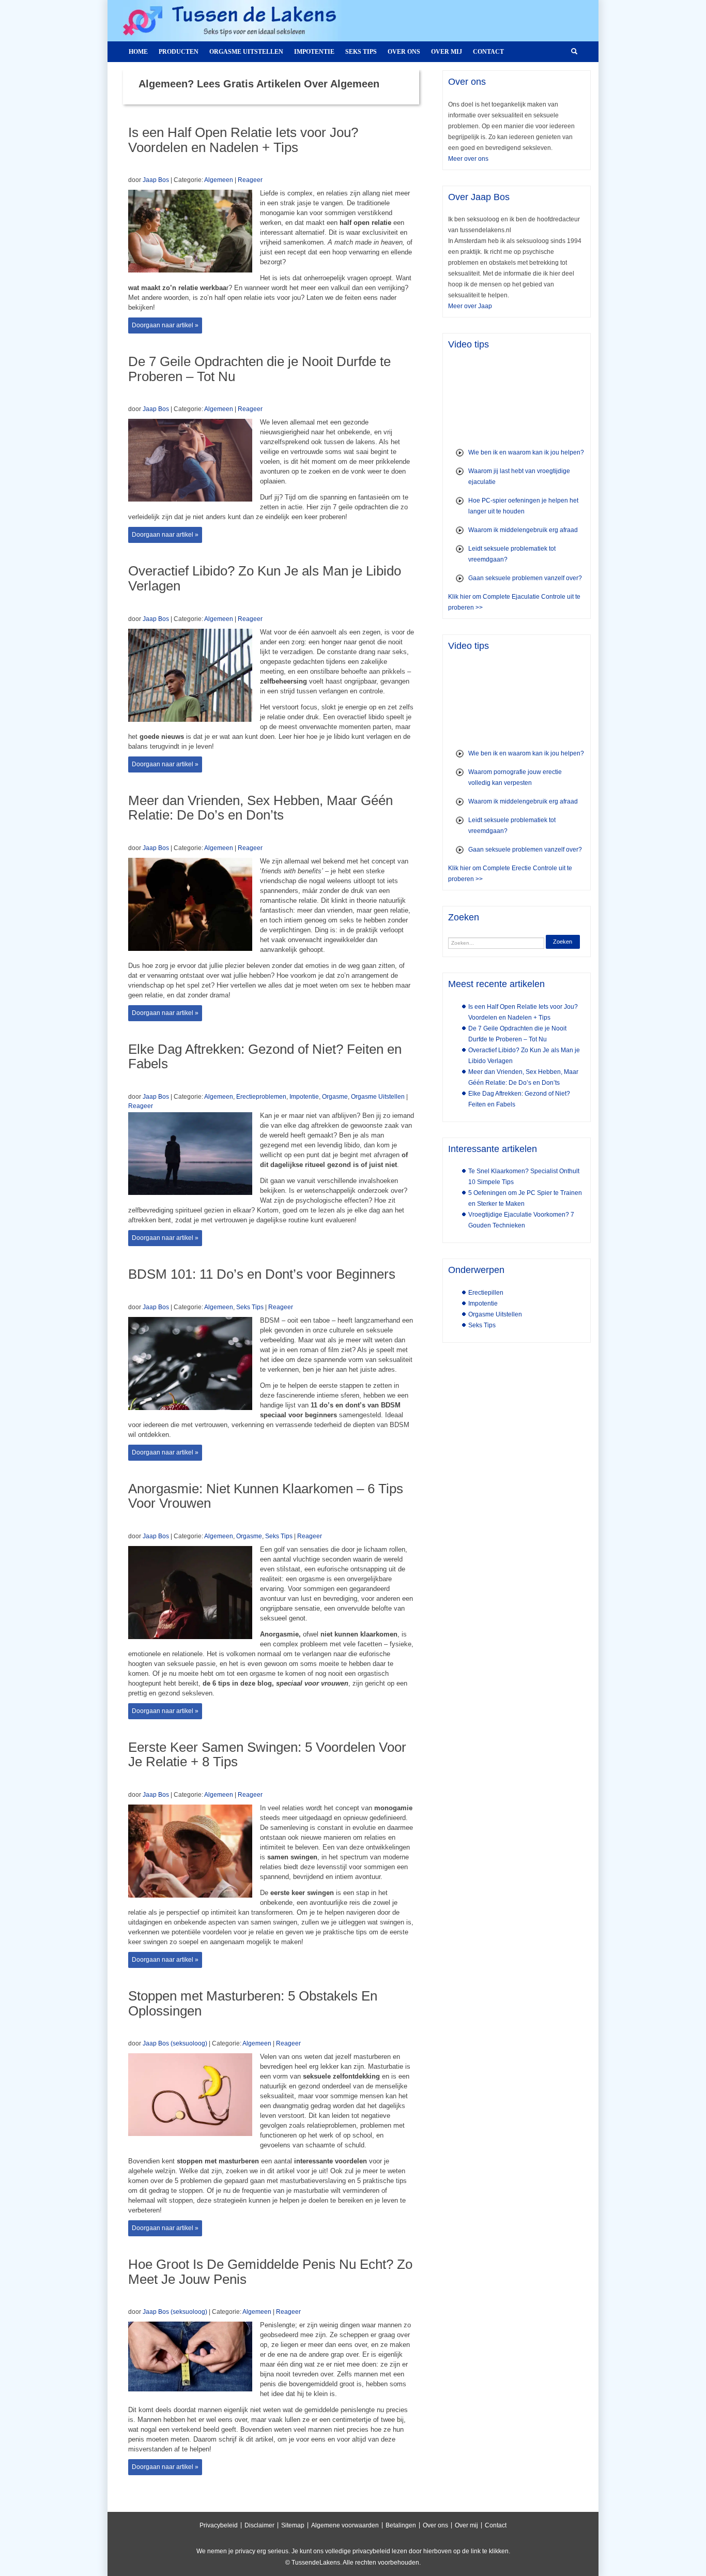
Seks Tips (250, 1307)
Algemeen (219, 180)
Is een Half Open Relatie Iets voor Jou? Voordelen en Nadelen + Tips (243, 140)
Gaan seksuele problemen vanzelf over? (525, 578)
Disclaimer (259, 2525)
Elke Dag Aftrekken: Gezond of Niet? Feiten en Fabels (265, 1057)
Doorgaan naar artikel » (165, 325)
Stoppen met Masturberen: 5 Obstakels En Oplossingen (253, 2003)
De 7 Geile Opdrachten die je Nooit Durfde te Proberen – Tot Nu (259, 369)
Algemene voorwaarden (345, 2525)
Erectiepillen (486, 1293)
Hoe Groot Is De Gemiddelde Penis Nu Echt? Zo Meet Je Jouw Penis (270, 2272)
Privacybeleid (219, 2525)
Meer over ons (468, 159)
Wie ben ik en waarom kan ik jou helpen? (526, 452)
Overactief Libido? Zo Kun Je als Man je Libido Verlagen (265, 578)
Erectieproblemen (261, 1097)
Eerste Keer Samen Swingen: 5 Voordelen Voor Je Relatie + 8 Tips (267, 1755)
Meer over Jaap (470, 306)
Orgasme (335, 1097)
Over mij (447, 52)
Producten (179, 52)
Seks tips (361, 52)
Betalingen (401, 2525)
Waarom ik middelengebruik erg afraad (523, 530)
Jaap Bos (156, 180)
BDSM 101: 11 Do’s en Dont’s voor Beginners (262, 1274)
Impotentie (314, 52)
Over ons (404, 52)
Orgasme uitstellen (246, 52)
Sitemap (293, 2525)
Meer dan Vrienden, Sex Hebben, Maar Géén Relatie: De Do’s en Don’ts (260, 808)
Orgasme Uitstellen (378, 1097)
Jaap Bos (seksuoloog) (175, 2043)
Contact (488, 52)
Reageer (250, 180)
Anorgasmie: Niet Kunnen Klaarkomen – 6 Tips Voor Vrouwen (266, 1496)
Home (138, 52)
